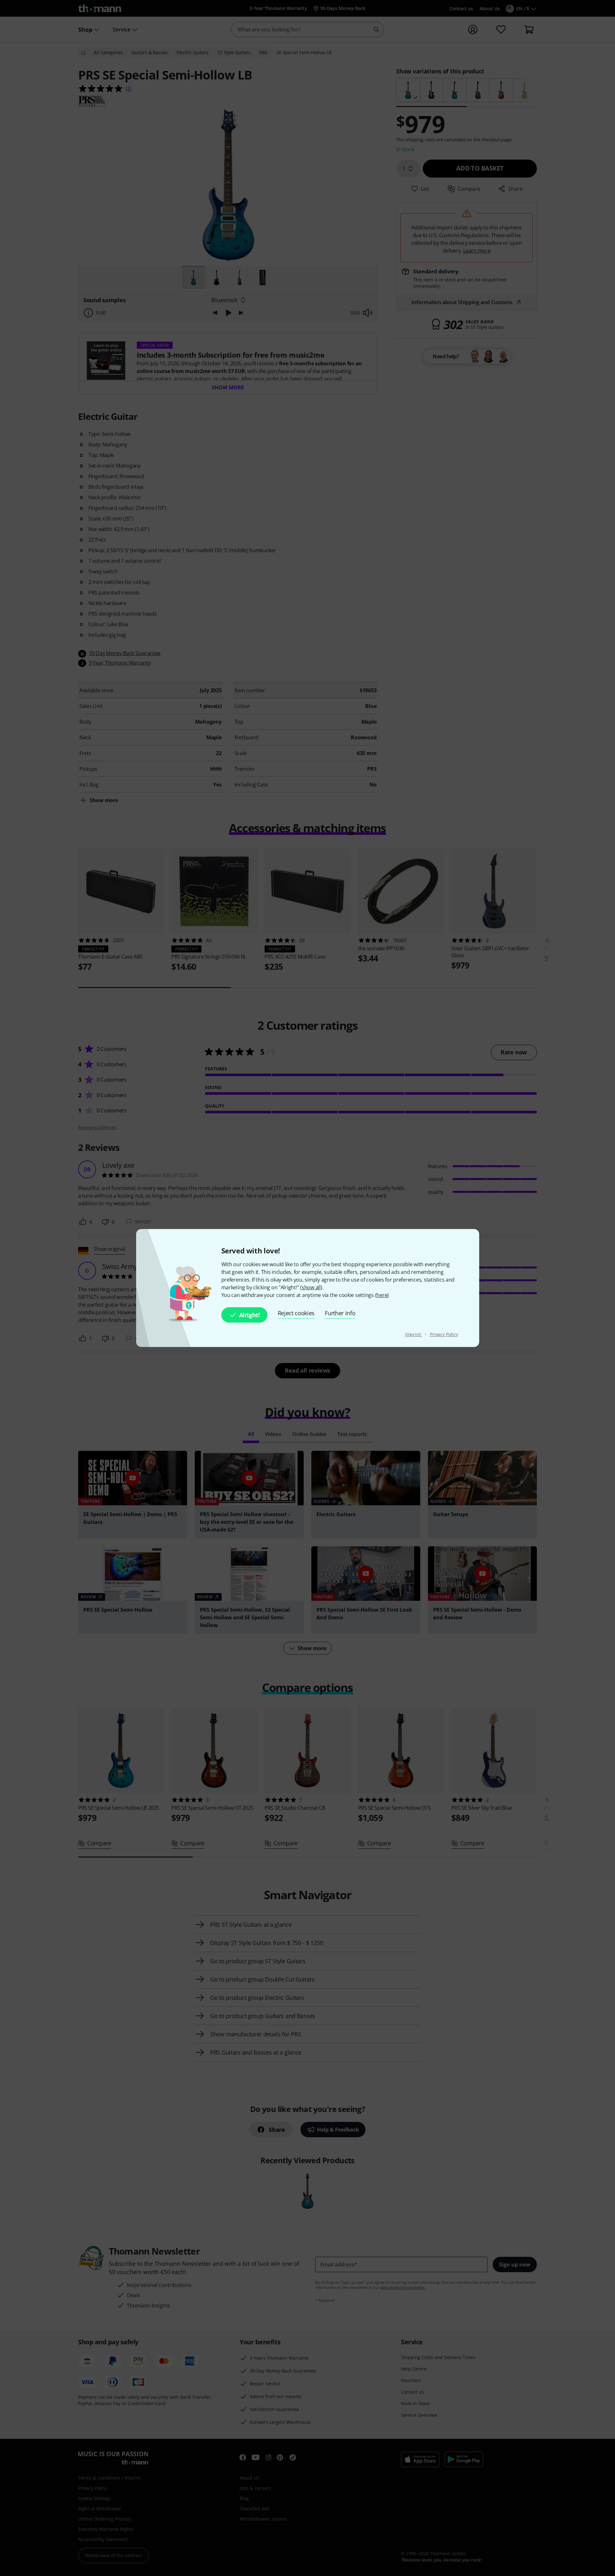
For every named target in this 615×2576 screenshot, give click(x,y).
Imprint (414, 1334)
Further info (340, 1313)
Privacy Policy (444, 1334)
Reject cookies (296, 1313)
